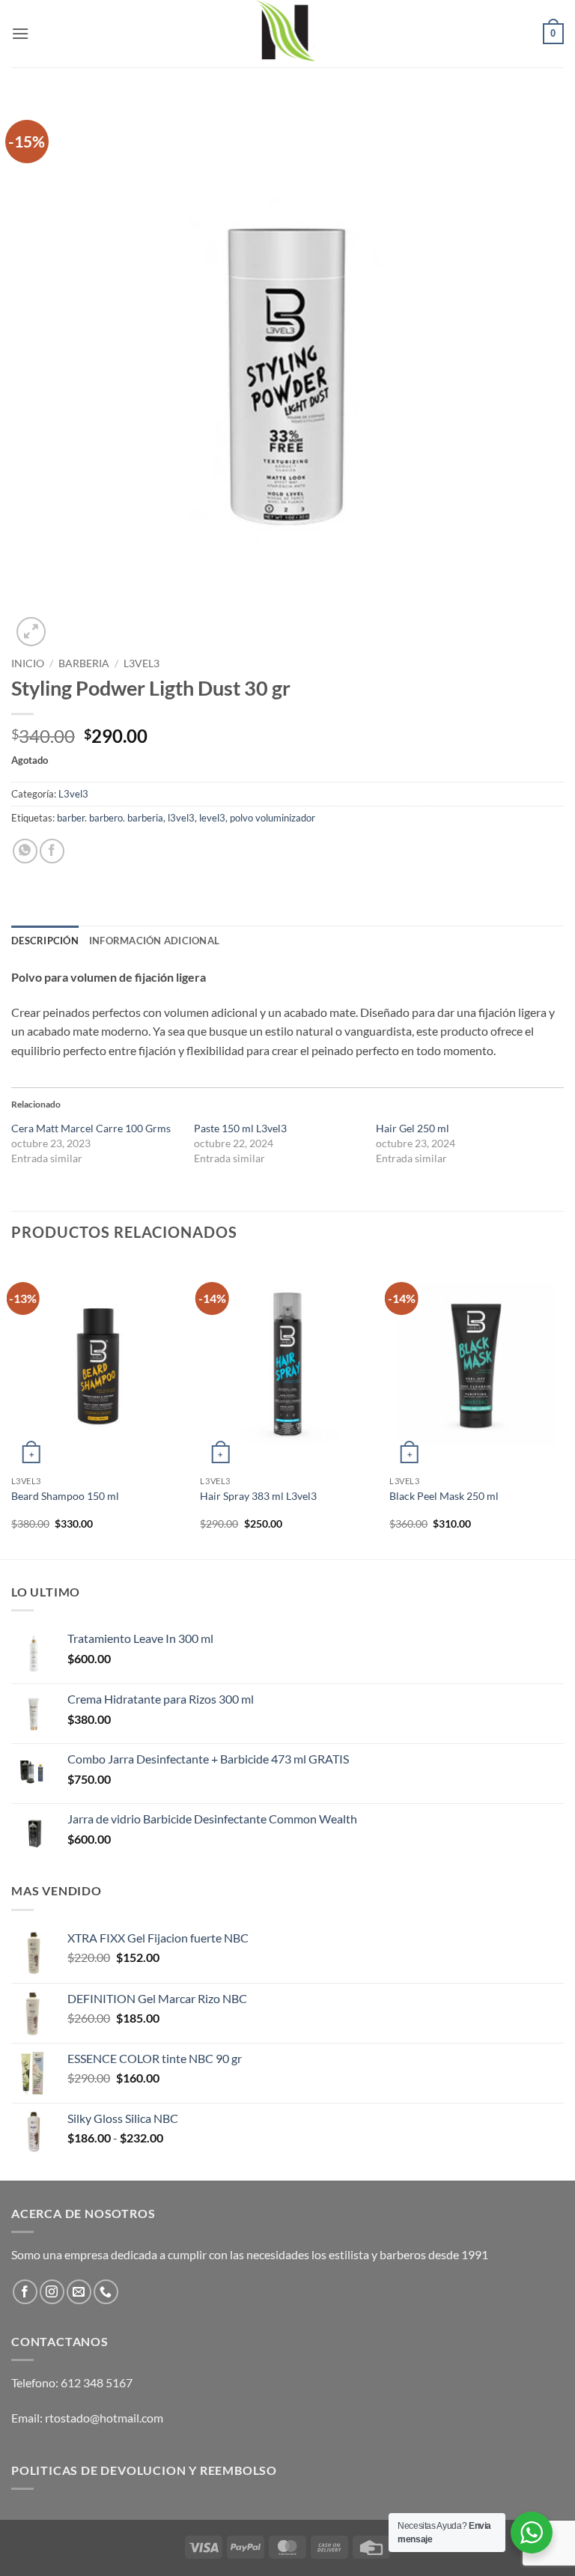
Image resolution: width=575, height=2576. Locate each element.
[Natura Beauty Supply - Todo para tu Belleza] (287, 34)
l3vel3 (181, 818)
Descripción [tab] (45, 941)
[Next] (563, 1408)
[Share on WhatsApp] (25, 851)
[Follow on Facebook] (25, 2292)
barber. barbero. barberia (110, 818)
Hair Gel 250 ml (413, 1128)
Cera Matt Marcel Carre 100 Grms (91, 1128)
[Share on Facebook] (52, 851)
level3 (212, 818)
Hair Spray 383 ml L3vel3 (258, 1496)
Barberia (84, 663)
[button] (20, 33)
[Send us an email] (79, 2292)
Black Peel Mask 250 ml (444, 1496)
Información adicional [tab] (154, 941)
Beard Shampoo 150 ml (65, 1496)
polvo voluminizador (273, 818)
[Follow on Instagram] (52, 2292)
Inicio (28, 663)
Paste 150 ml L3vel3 (240, 1128)
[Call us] (106, 2292)
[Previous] (12, 1408)
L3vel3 (142, 663)
